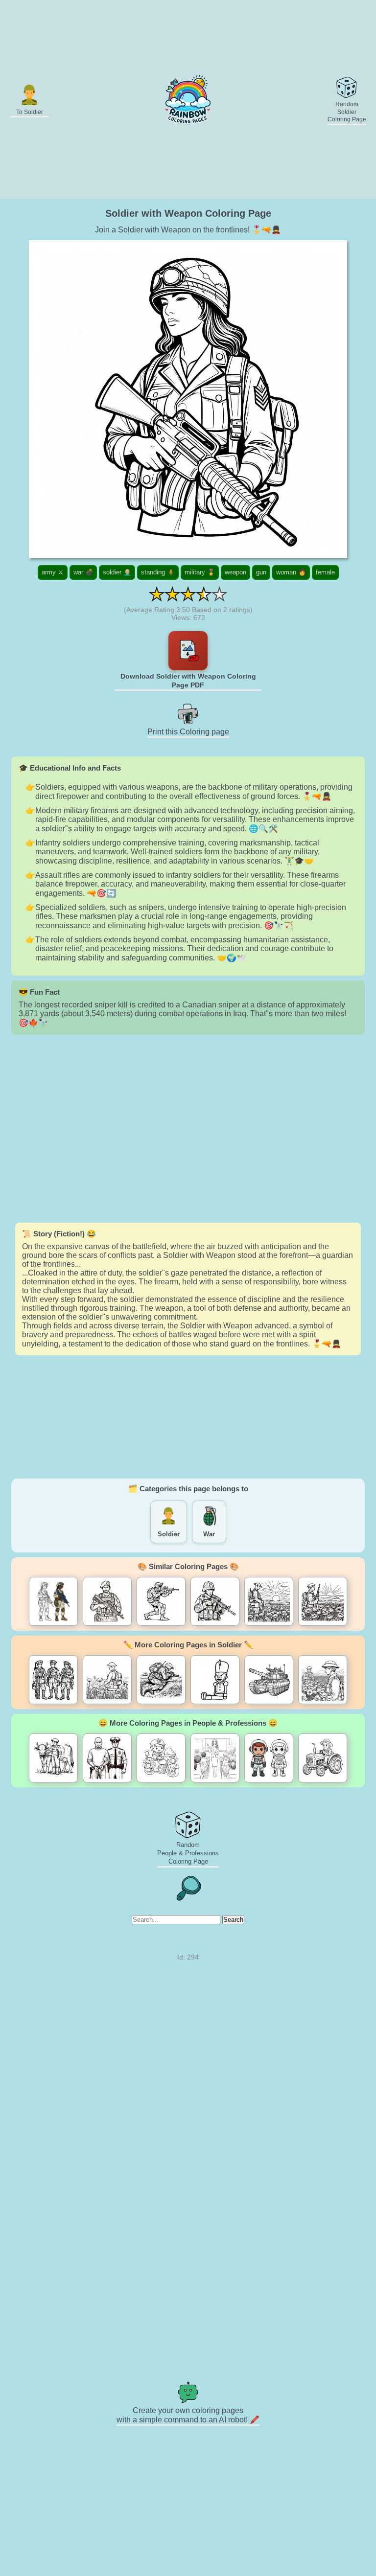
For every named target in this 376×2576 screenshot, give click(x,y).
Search (233, 1920)
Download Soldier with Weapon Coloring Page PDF (188, 681)
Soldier (169, 1534)
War (209, 1534)
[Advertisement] (188, 1129)
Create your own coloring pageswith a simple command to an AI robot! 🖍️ (188, 2415)
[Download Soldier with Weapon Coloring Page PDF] (188, 651)
